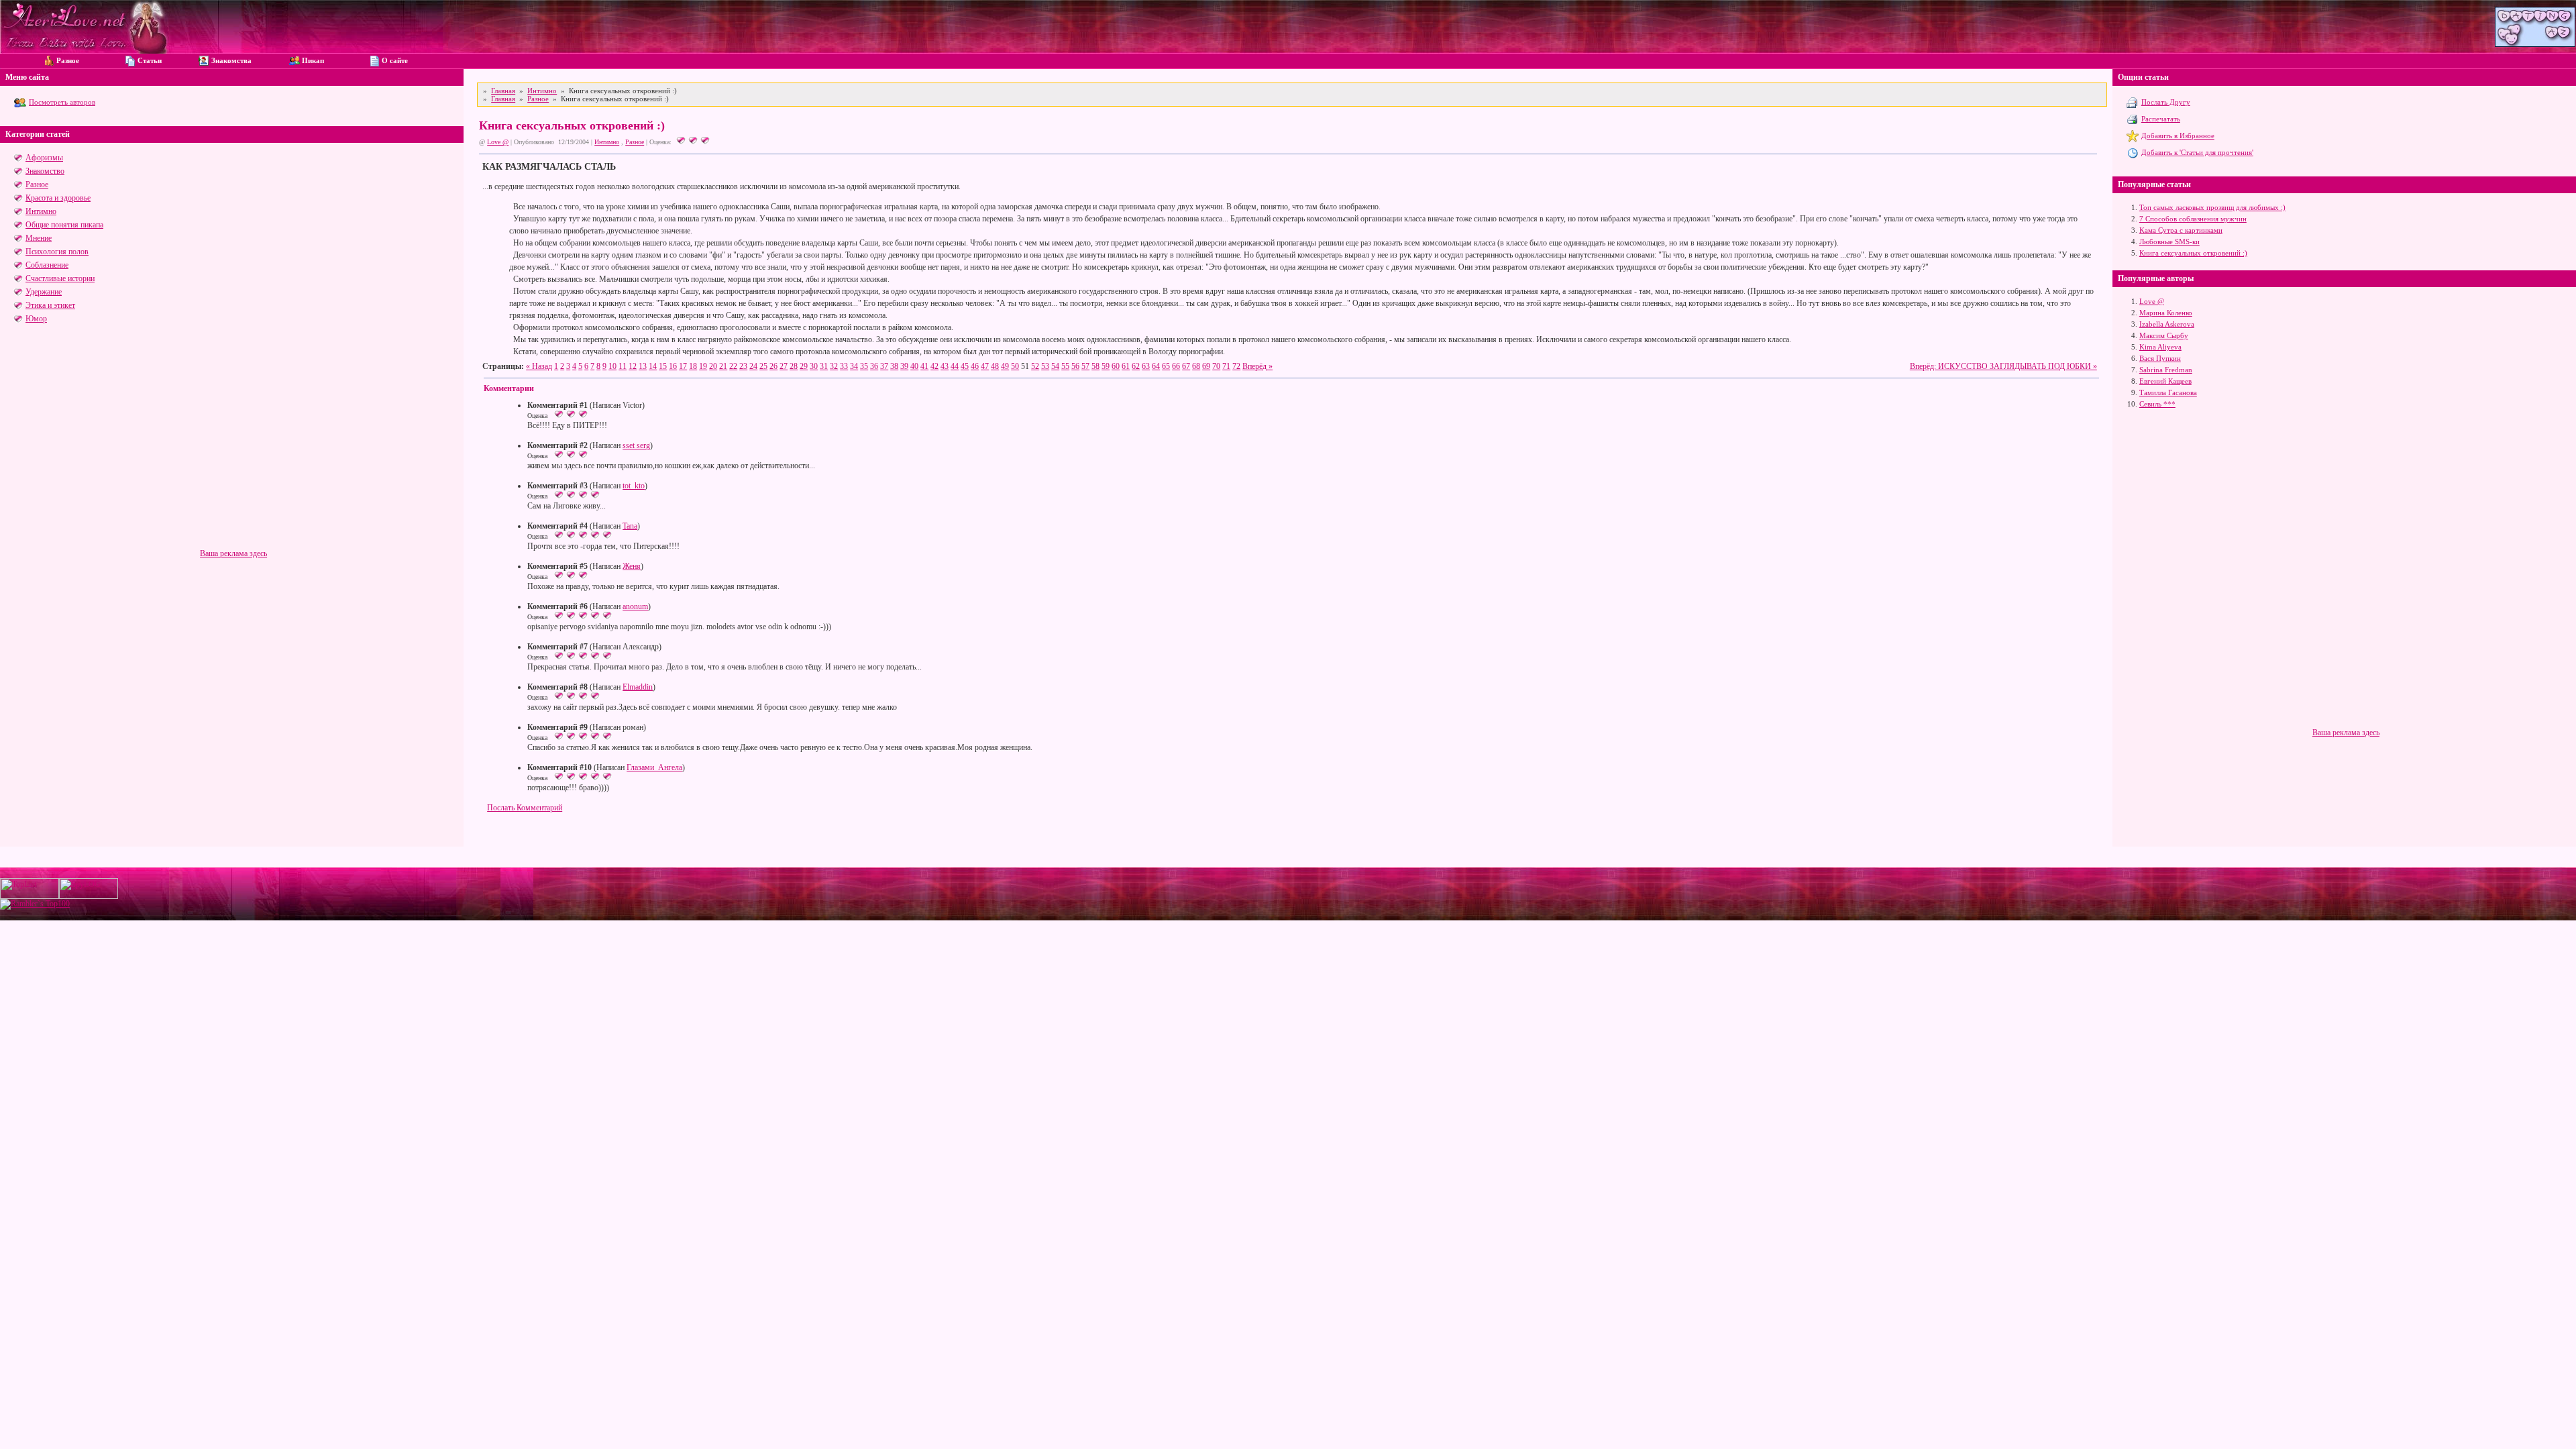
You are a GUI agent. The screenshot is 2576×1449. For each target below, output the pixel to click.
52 (1035, 366)
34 (854, 366)
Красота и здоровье (58, 198)
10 (612, 366)
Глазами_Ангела (654, 767)
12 (633, 366)
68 (1196, 366)
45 (965, 366)
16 (673, 366)
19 (703, 366)
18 (693, 366)
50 (1015, 366)
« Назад (539, 366)
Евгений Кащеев (2165, 381)
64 (1156, 366)
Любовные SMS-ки (2169, 241)
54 (1055, 366)
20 (713, 366)
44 (955, 366)
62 (1136, 366)
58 (1095, 366)
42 (934, 366)
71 (1226, 366)
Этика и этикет (50, 305)
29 (804, 366)
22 (733, 366)
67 (1186, 366)
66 (1176, 366)
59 (1106, 366)
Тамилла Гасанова (2168, 392)
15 (663, 366)
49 (1005, 366)
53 (1045, 366)
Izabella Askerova (2167, 324)
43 (945, 366)
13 (643, 366)
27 (784, 366)
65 (1166, 366)
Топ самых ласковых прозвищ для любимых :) (2212, 207)
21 (723, 366)
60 (1116, 366)
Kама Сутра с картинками (2181, 230)
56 (1075, 366)
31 (824, 366)
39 (904, 366)
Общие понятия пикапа (64, 225)
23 (743, 366)
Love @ (498, 142)
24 (753, 366)
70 (1216, 366)
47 (985, 366)
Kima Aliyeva (2160, 347)
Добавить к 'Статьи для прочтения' (2197, 152)
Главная (503, 91)
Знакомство (45, 171)
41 (924, 366)
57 (1085, 366)
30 (814, 366)
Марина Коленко (2166, 313)
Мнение (39, 238)
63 (1146, 366)
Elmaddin (638, 687)
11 (623, 366)
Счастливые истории (60, 278)
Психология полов (57, 252)
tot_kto (634, 486)
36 (874, 366)
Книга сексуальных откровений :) (2193, 253)
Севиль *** (2157, 404)
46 (975, 366)
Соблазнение (47, 265)
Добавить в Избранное (2178, 136)
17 (683, 366)
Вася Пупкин (2160, 358)
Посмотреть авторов (62, 102)
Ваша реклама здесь (233, 553)
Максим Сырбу (2164, 335)
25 (763, 366)
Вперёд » (1257, 366)
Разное (37, 184)
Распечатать (2161, 119)
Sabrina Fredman (2166, 370)
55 (1065, 366)
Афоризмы (44, 158)
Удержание (44, 292)
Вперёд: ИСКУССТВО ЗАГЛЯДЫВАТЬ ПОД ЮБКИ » (2003, 366)
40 (914, 366)
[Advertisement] (233, 455)
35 (864, 366)
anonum (635, 606)
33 (844, 366)
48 (995, 366)
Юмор (36, 319)
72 (1236, 366)
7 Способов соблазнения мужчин (2193, 219)
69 (1206, 366)
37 (884, 366)
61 (1126, 366)
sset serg (636, 445)
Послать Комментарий (525, 808)
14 (653, 366)
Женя (632, 566)
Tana (630, 526)
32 (834, 366)
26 (773, 366)
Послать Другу (2166, 102)
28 (794, 366)
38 (894, 366)
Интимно (41, 211)
